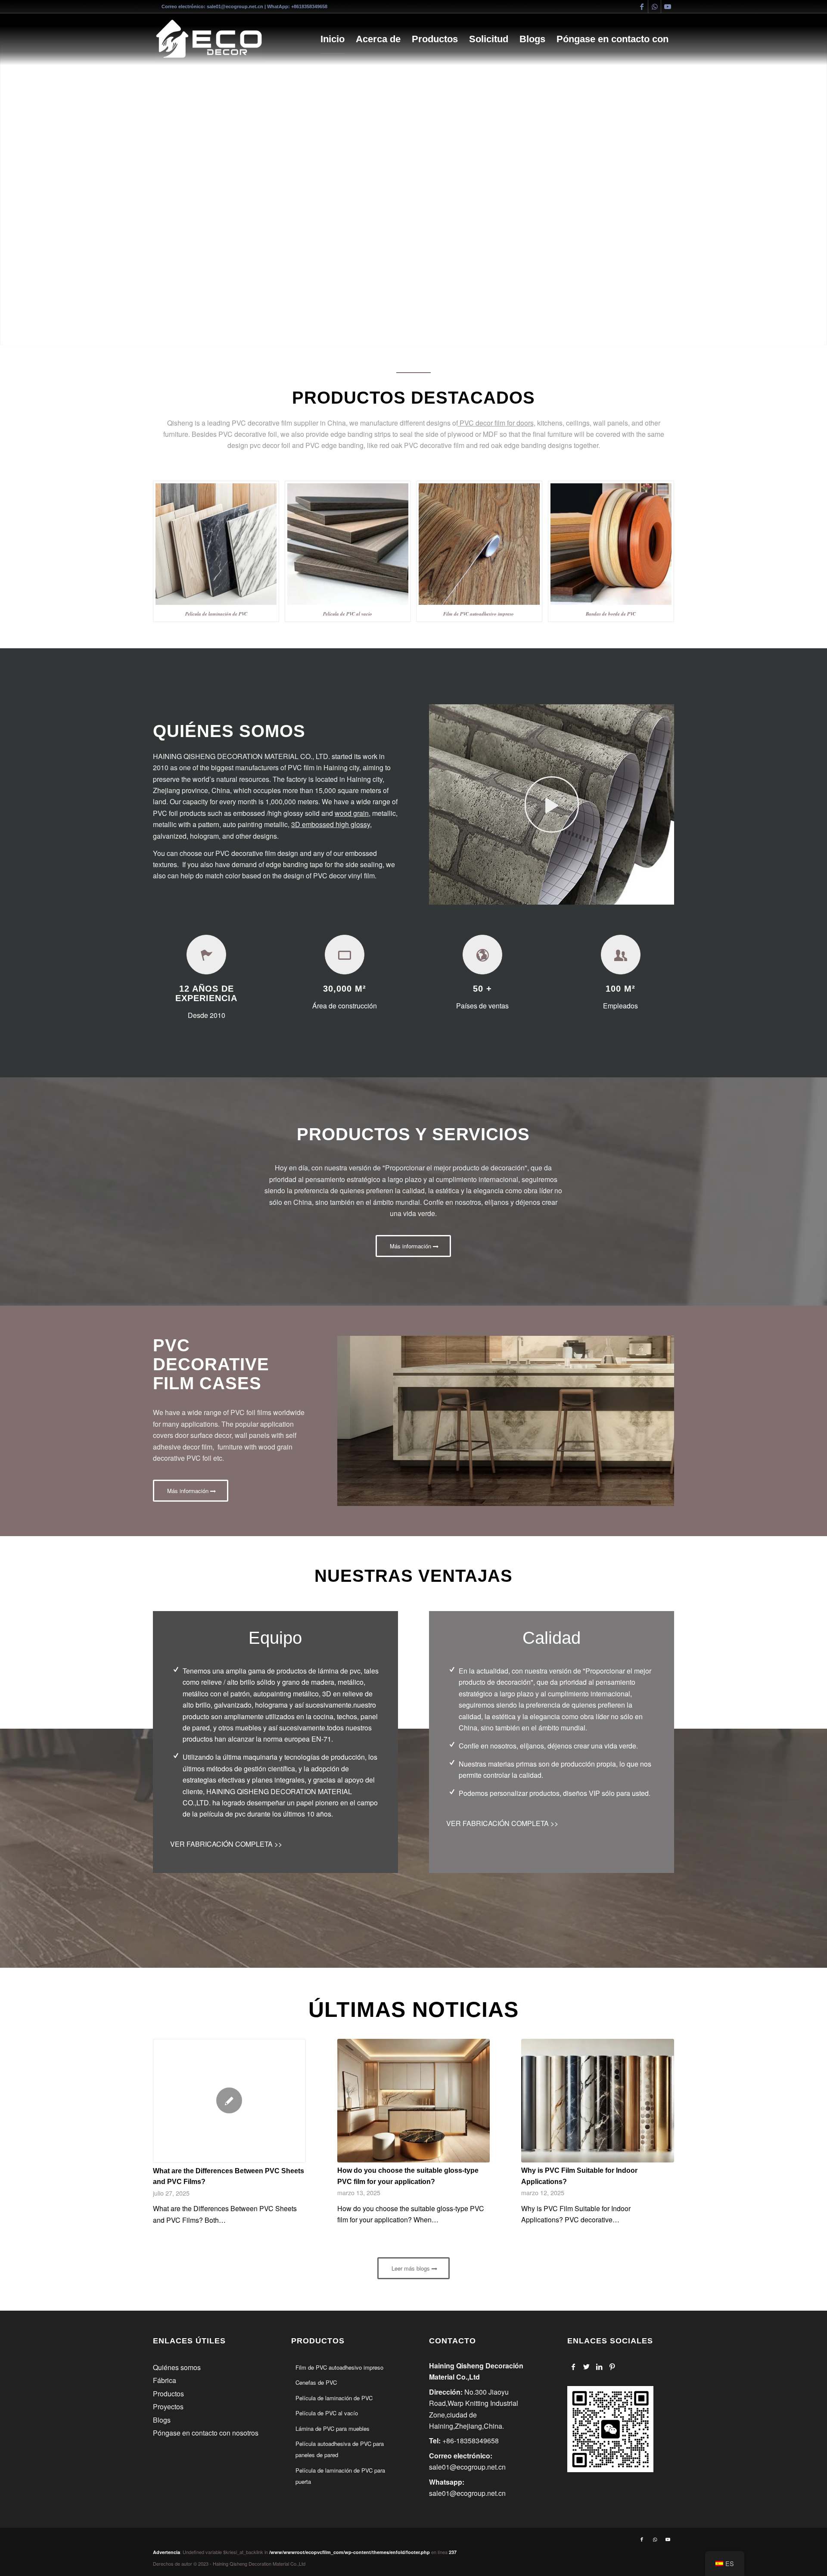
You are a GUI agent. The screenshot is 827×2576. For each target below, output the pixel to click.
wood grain (352, 813)
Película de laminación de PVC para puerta (340, 2476)
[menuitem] (333, 39)
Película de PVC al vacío (327, 2413)
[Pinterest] (612, 2367)
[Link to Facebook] (642, 6)
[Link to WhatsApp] (654, 6)
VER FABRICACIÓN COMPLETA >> (226, 1844)
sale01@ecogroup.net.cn (235, 6)
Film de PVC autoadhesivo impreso (339, 2367)
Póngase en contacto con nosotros (206, 2433)
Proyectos (168, 2406)
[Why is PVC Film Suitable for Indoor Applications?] (598, 2101)
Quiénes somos (177, 2367)
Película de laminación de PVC (334, 2398)
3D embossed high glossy (331, 824)
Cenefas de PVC (316, 2382)
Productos (168, 2394)
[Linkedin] (599, 2367)
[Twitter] (586, 2367)
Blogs (162, 2420)
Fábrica (165, 2380)
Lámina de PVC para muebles (333, 2428)
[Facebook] (574, 2367)
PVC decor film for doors (496, 423)
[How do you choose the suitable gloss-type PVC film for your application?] (414, 2101)
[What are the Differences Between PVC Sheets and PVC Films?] (229, 2101)
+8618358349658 (309, 6)
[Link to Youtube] (668, 6)
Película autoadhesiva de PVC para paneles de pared (340, 2449)
